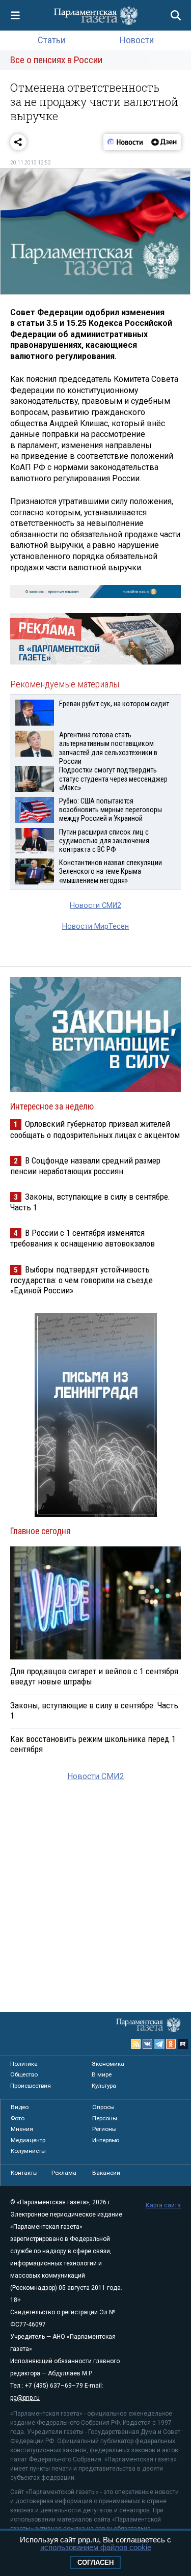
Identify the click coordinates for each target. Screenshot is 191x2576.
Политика (24, 2064)
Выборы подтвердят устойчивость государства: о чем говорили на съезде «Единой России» (81, 1280)
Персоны (105, 2118)
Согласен (95, 2563)
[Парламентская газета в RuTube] (183, 2044)
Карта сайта (163, 2205)
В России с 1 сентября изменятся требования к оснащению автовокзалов (83, 1238)
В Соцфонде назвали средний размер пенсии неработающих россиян (85, 1166)
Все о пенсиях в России (56, 60)
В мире (102, 2074)
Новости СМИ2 (95, 906)
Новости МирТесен (95, 926)
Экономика (108, 2064)
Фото (18, 2118)
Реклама (64, 2173)
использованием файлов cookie (96, 2547)
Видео (20, 2107)
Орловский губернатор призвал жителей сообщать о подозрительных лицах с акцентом (95, 1129)
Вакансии (106, 2173)
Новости (137, 40)
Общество (24, 2074)
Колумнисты (28, 2151)
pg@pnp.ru (25, 2398)
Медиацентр (28, 2140)
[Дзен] (164, 142)
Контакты (24, 2173)
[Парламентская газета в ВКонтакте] (148, 2044)
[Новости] (125, 142)
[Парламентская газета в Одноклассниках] (171, 2044)
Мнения (22, 2129)
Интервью (106, 2140)
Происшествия (31, 2086)
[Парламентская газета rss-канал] (136, 2044)
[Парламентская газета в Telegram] (159, 2044)
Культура (104, 2086)
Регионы (104, 2129)
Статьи (51, 40)
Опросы (103, 2107)
